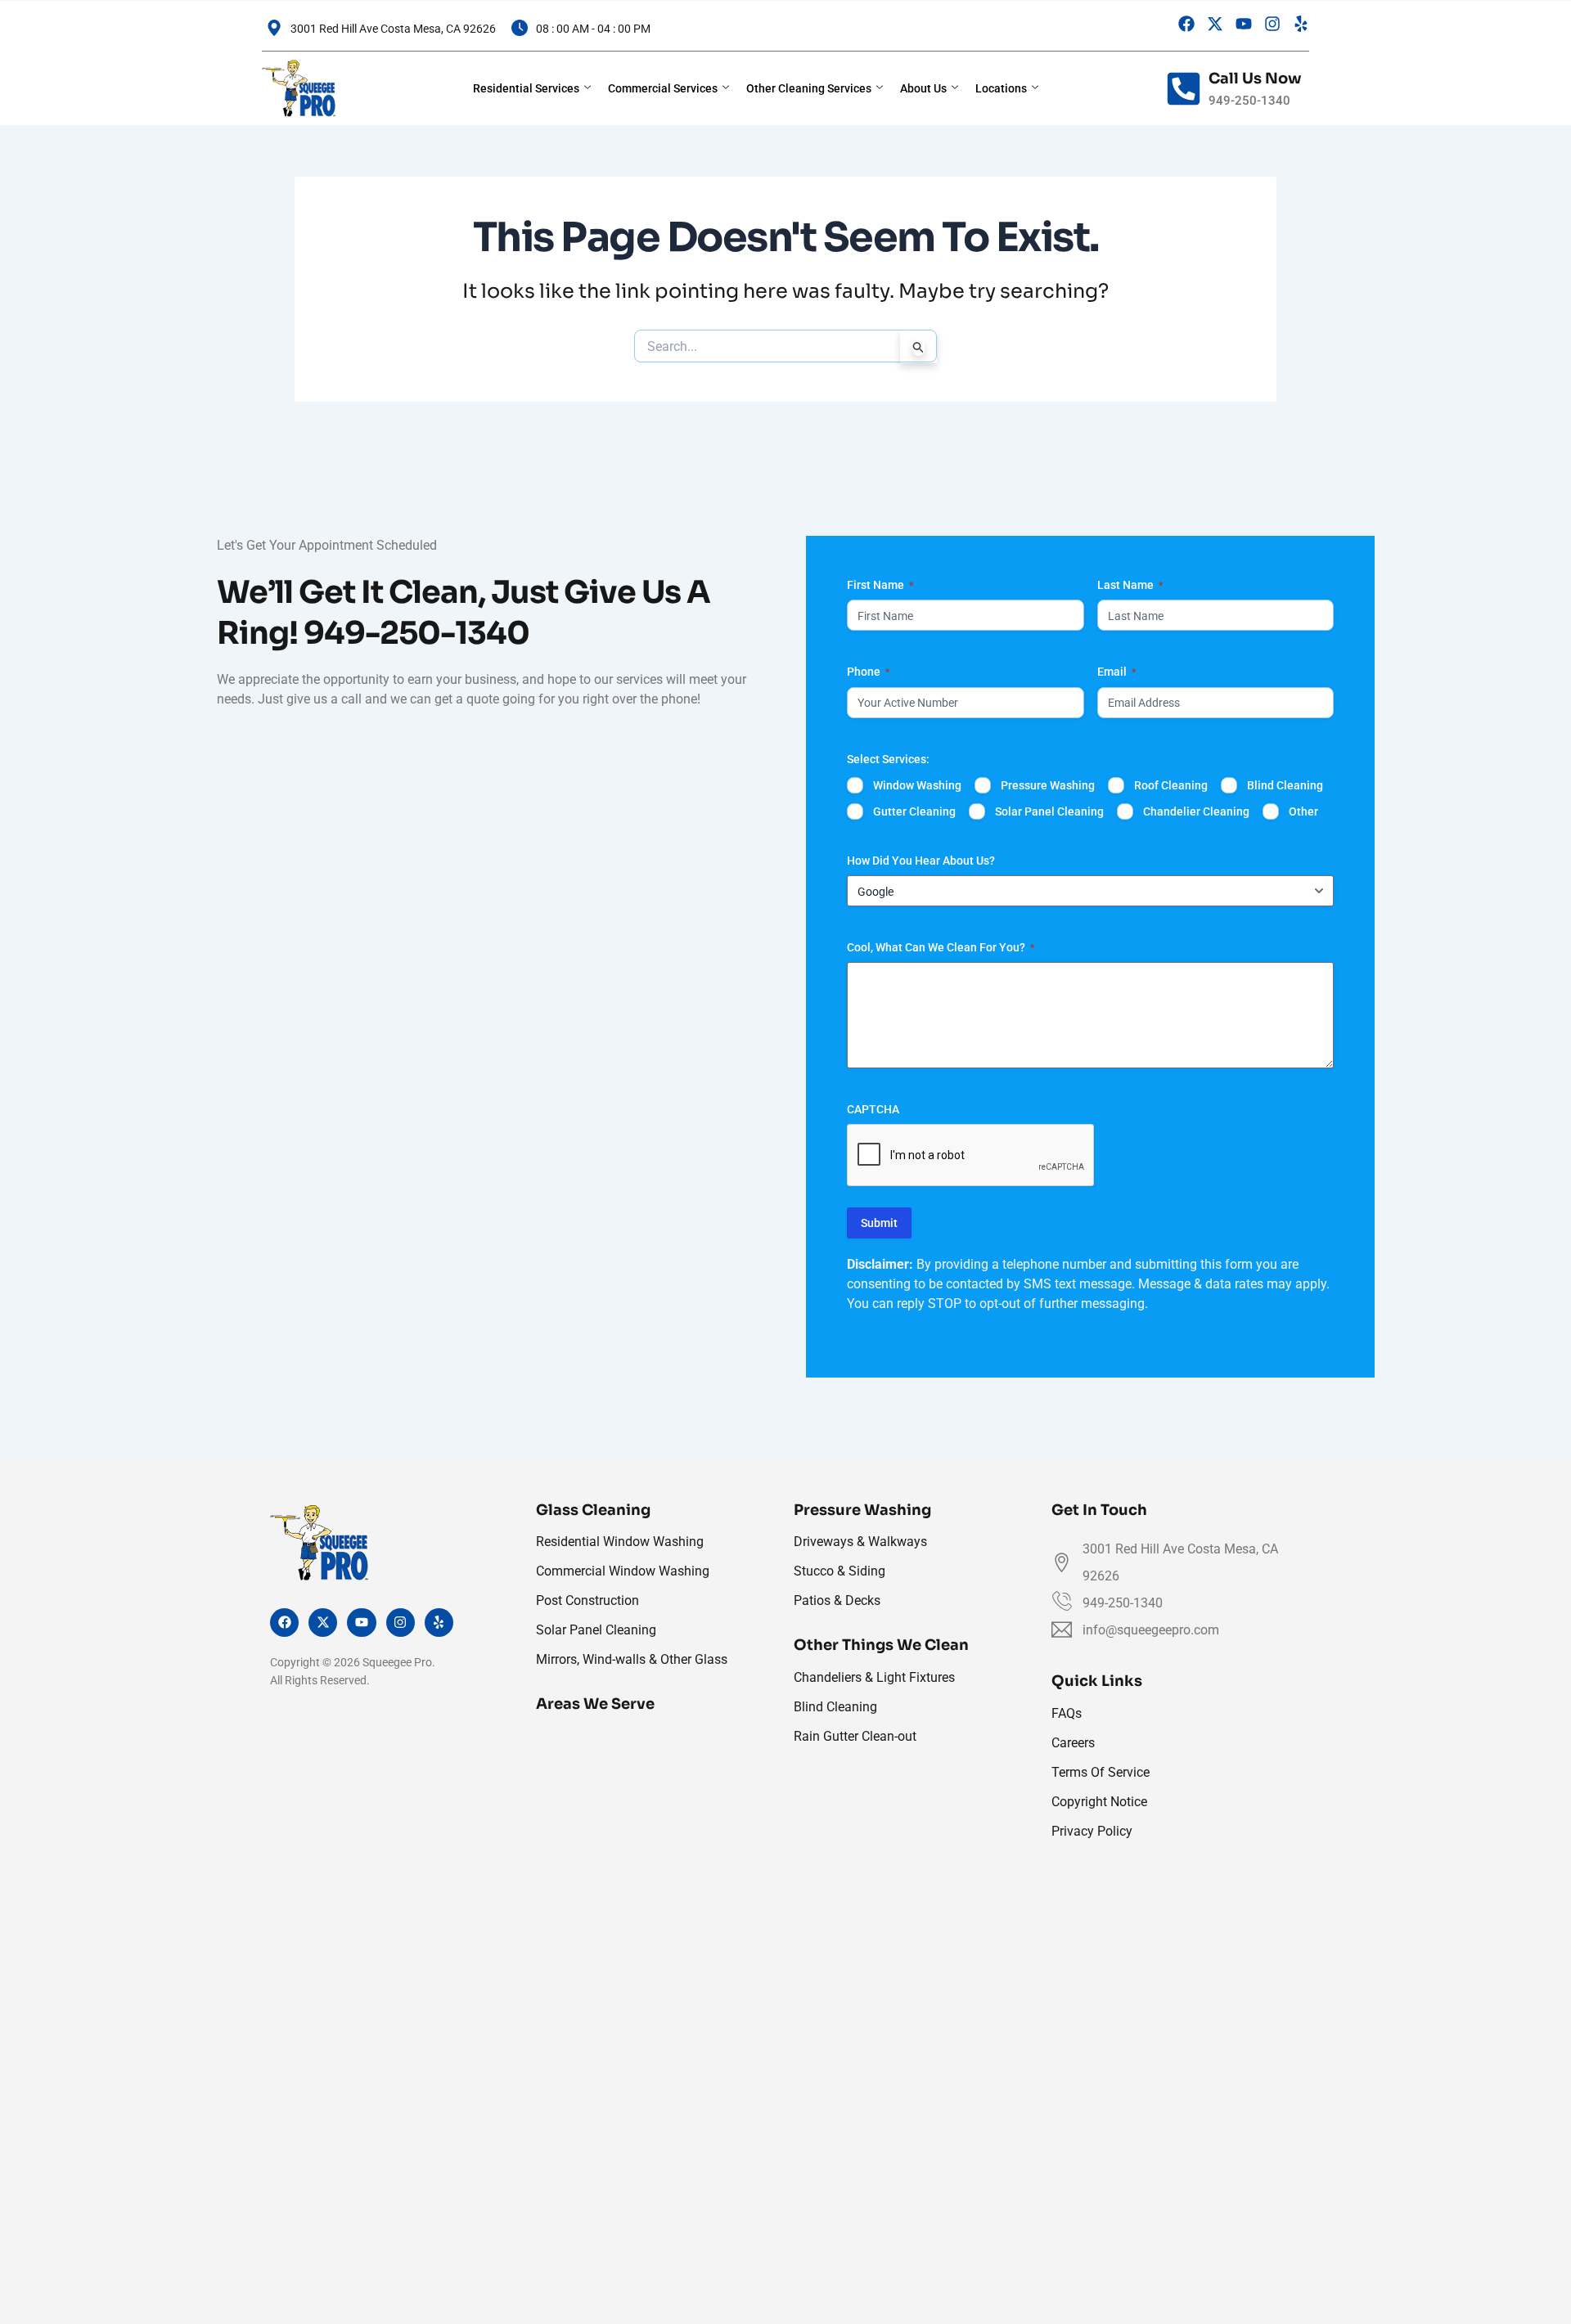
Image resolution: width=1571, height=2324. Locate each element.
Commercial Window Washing (623, 1571)
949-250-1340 (416, 633)
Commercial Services (663, 88)
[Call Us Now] (1184, 89)
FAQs (1067, 1713)
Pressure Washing (1048, 785)
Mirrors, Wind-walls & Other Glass (632, 1659)
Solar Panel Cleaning (1049, 811)
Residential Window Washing (620, 1542)
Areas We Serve (595, 1704)
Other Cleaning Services (809, 88)
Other (1303, 811)
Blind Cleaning (1285, 785)
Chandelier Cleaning (1196, 811)
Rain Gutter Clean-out (855, 1736)
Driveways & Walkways (860, 1542)
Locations (1001, 88)
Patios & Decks (837, 1600)
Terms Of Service (1101, 1772)
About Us (923, 88)
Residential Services (526, 88)
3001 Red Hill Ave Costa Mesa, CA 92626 (393, 29)
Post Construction (587, 1600)
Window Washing (917, 785)
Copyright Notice (1099, 1802)
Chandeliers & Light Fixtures (874, 1677)
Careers (1073, 1743)
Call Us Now (1255, 79)
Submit (879, 1223)
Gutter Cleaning (914, 811)
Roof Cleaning (1171, 785)
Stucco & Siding (840, 1571)
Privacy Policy (1092, 1831)
